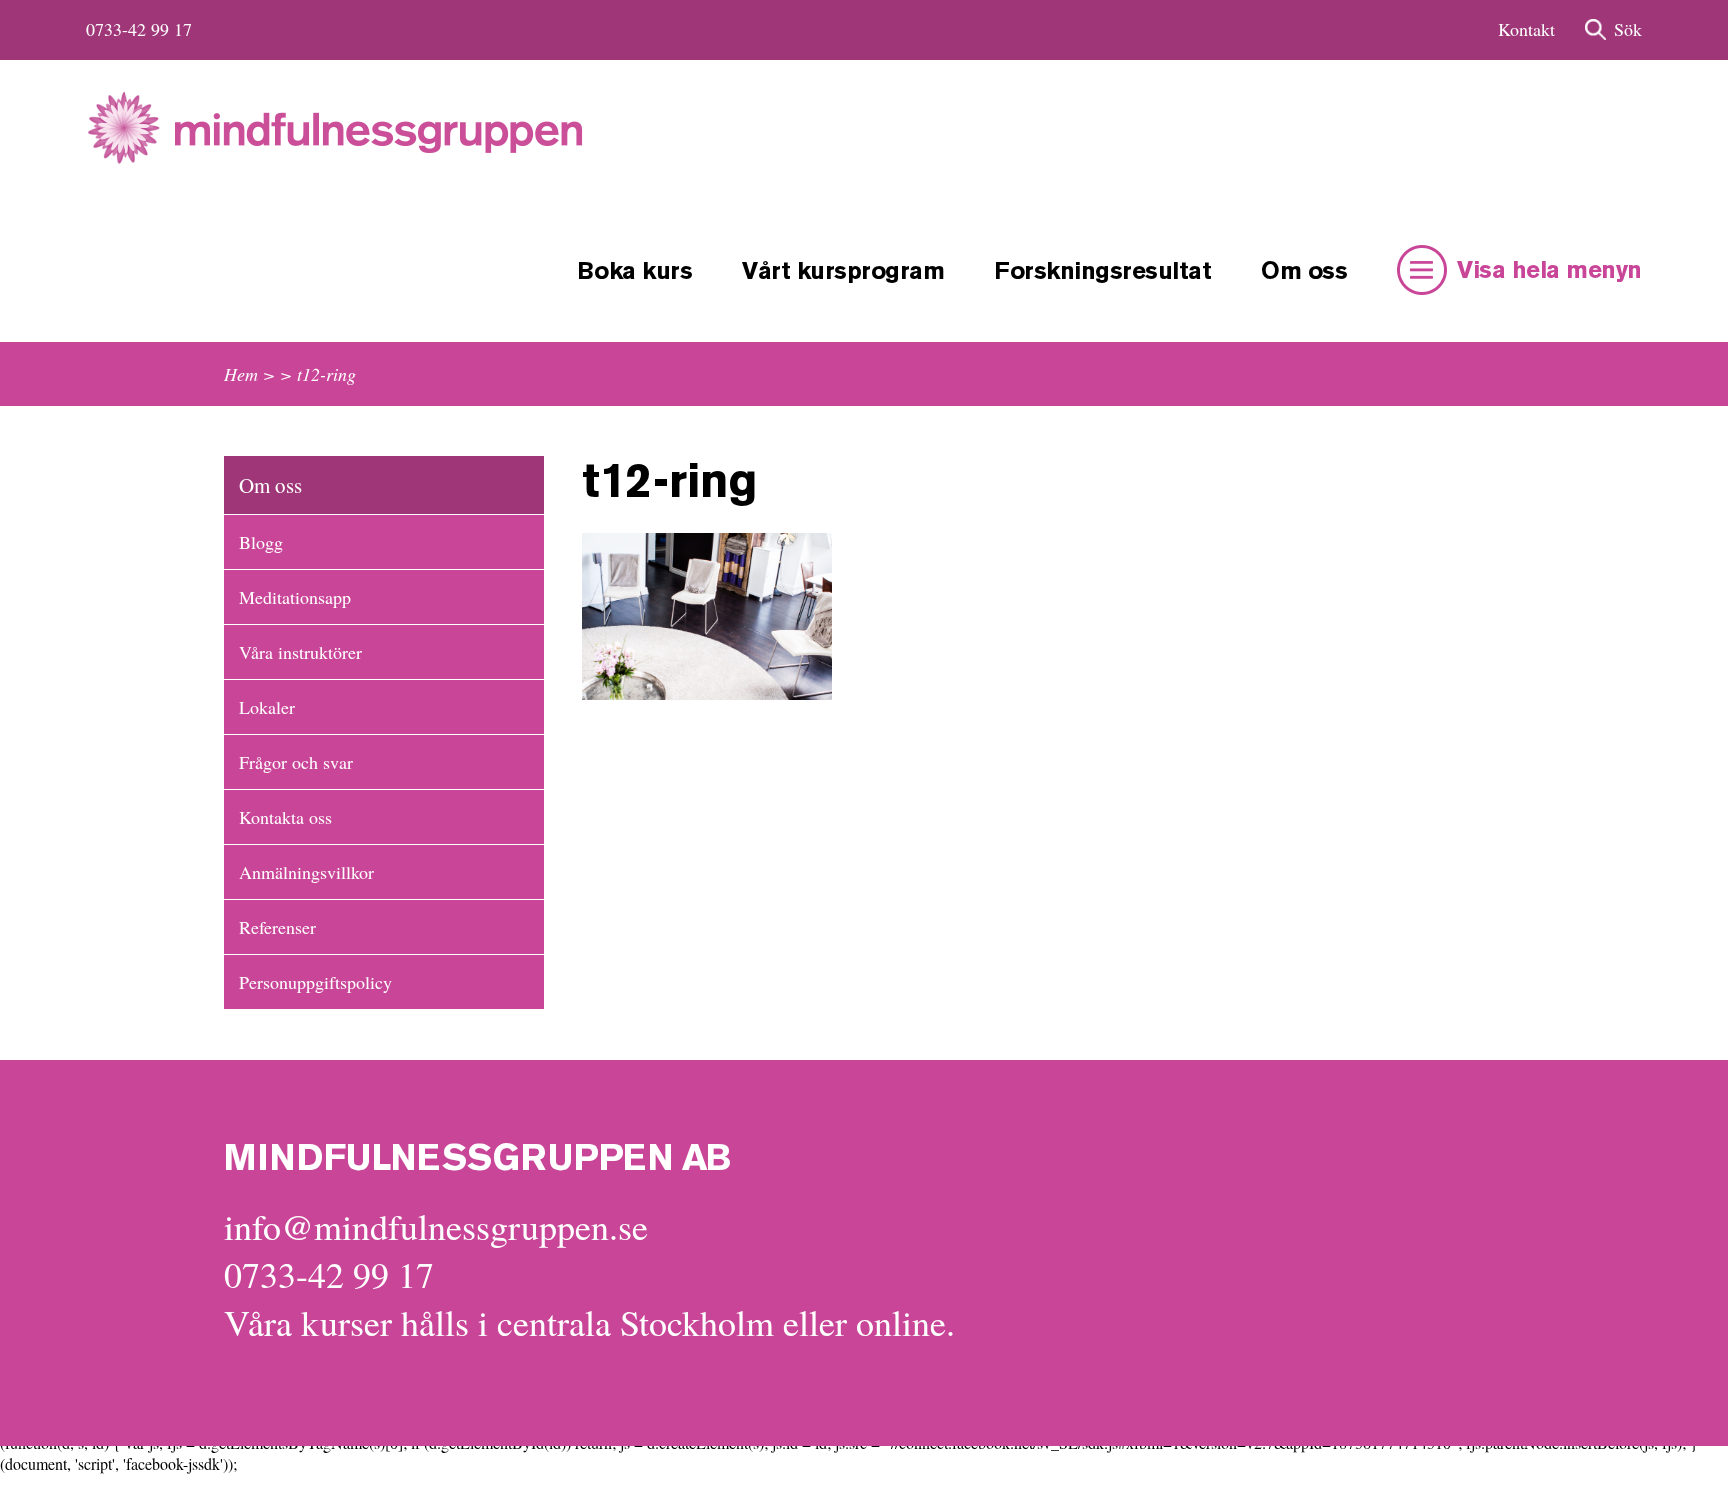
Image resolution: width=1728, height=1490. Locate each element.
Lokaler (267, 707)
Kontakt (1526, 29)
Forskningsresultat (1102, 272)
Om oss (1304, 272)
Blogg (261, 542)
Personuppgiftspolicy (315, 982)
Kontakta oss (285, 817)
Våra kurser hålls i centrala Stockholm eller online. (589, 1322)
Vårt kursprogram (843, 272)
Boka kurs (635, 272)
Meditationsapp (295, 597)
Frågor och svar (296, 762)
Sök (1628, 29)
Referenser (277, 927)
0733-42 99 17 (139, 29)
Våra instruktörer (300, 652)
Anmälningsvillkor (306, 872)
